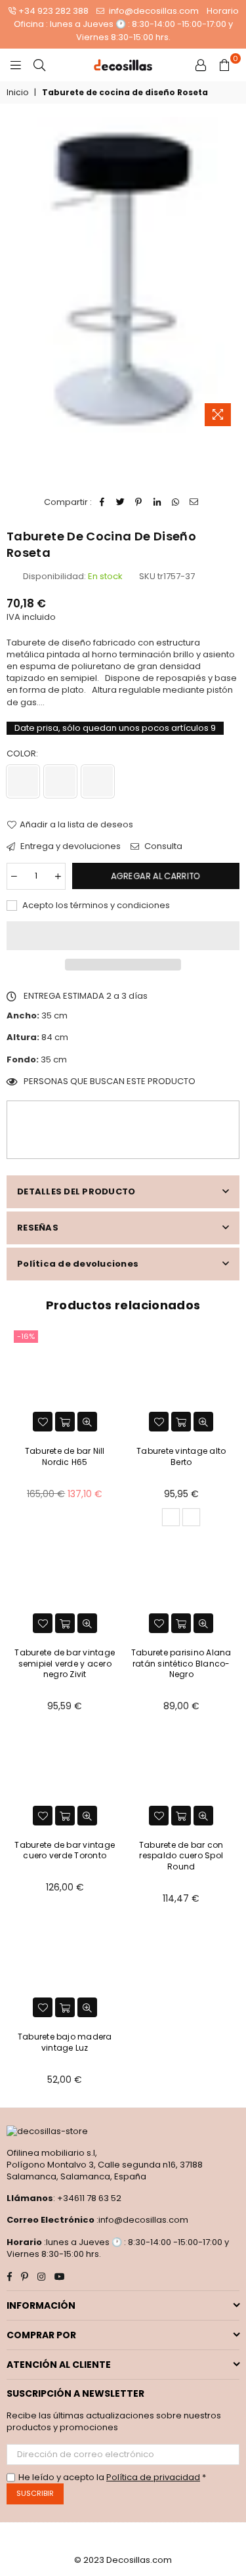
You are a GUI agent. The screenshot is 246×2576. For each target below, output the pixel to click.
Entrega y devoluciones (70, 846)
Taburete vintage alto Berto (181, 1456)
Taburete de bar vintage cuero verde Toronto (65, 1850)
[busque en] (39, 65)
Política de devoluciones (78, 1264)
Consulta (162, 846)
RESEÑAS (38, 1228)
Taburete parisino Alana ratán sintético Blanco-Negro (181, 1664)
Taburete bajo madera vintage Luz (65, 2042)
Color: (23, 754)
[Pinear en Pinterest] (139, 502)
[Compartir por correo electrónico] (194, 502)
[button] (123, 936)
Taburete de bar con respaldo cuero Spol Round (181, 1856)
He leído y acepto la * (112, 2478)
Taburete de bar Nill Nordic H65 (65, 1456)
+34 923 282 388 (53, 11)
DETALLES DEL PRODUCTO (76, 1191)
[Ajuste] (201, 65)
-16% (26, 1336)
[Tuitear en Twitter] (120, 502)
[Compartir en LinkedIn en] (157, 502)
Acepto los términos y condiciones (95, 906)
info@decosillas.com (153, 11)
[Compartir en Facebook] (102, 502)
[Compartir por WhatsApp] (175, 502)
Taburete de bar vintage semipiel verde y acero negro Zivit (65, 1664)
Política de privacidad (153, 2477)
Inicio (17, 93)
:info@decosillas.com (141, 2220)
